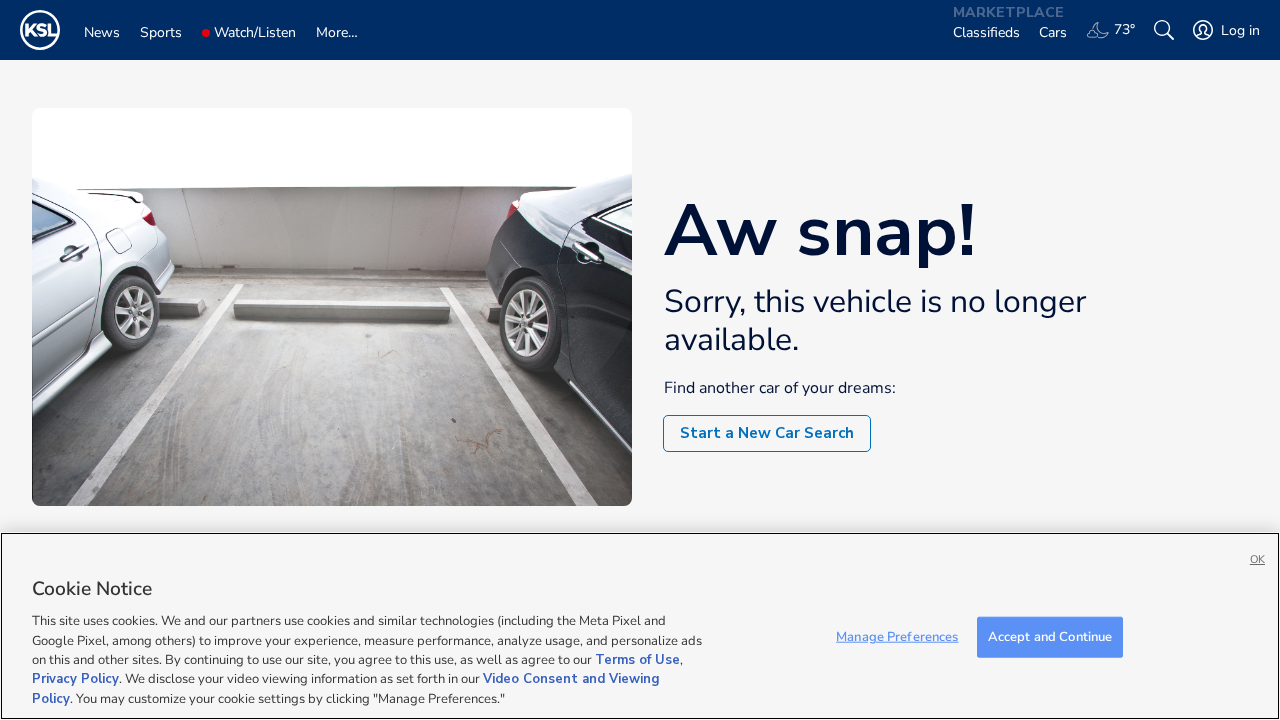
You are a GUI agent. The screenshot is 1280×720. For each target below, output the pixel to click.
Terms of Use (637, 660)
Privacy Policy (75, 680)
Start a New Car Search (767, 433)
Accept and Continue (1050, 636)
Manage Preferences (897, 636)
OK (1257, 559)
